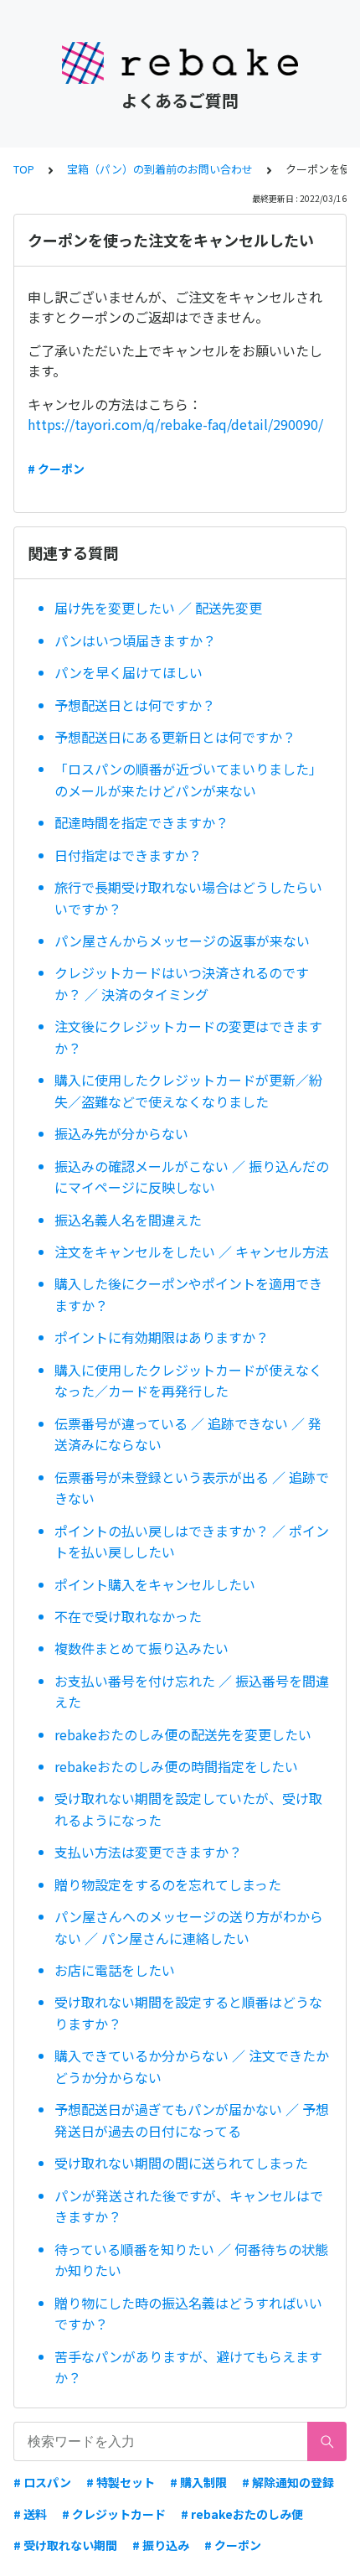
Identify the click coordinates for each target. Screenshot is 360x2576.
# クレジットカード (114, 2514)
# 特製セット (121, 2482)
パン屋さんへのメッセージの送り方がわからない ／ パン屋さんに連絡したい (189, 1927)
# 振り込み (161, 2545)
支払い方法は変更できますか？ (148, 1852)
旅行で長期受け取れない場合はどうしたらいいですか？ (188, 898)
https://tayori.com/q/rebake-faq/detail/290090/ (175, 424)
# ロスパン (42, 2482)
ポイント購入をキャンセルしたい (155, 1584)
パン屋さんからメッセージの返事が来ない (182, 941)
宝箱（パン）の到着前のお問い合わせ (160, 169)
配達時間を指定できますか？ (141, 822)
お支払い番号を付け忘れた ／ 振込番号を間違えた (192, 1692)
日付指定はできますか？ (128, 855)
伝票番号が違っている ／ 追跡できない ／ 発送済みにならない (188, 1434)
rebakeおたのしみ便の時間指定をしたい (176, 1766)
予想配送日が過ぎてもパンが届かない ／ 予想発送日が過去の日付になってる (192, 2120)
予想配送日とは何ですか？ (135, 705)
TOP (24, 169)
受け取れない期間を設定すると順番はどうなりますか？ (188, 2013)
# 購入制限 (198, 2482)
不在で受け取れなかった (128, 1616)
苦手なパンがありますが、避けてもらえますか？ (188, 2367)
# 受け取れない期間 (65, 2545)
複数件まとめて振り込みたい (141, 1648)
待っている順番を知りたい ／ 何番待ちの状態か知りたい (191, 2260)
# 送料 (30, 2514)
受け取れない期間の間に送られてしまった (181, 2163)
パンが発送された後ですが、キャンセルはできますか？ (189, 2206)
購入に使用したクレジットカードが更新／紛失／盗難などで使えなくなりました (188, 1091)
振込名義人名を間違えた (128, 1220)
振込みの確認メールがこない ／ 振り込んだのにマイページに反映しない (192, 1177)
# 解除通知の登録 (288, 2482)
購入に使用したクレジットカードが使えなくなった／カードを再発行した (188, 1381)
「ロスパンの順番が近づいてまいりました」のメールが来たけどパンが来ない (188, 780)
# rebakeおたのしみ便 (242, 2514)
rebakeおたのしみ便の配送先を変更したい (183, 1734)
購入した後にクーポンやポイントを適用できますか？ (188, 1294)
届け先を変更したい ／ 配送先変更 (158, 608)
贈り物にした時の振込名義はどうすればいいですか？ (188, 2314)
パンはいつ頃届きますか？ (135, 640)
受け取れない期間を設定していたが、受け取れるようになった (188, 1809)
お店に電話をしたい (115, 1970)
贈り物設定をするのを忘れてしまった (168, 1884)
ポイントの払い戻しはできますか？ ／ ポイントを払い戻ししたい (192, 1542)
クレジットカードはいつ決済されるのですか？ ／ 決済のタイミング (182, 983)
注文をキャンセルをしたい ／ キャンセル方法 (192, 1252)
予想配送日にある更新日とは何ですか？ (175, 737)
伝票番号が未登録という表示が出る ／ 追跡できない (192, 1488)
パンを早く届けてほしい (129, 672)
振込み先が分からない (121, 1133)
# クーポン (56, 469)
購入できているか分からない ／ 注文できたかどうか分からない (192, 2066)
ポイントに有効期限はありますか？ (162, 1337)
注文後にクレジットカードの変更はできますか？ (188, 1037)
